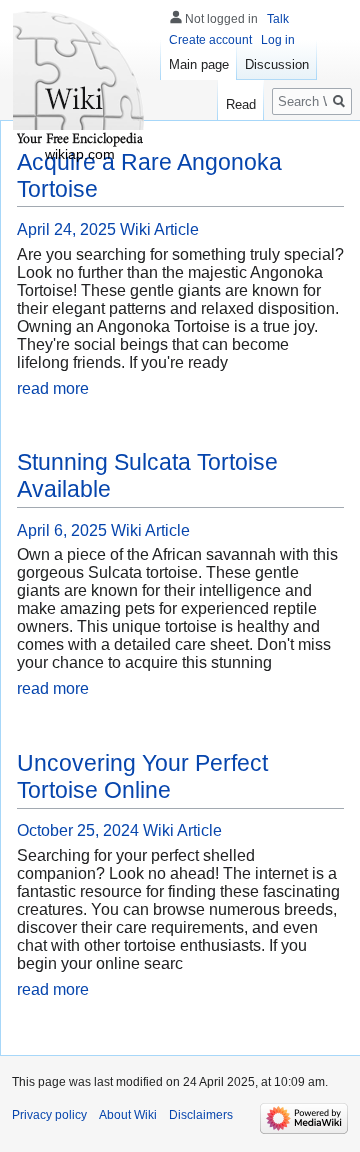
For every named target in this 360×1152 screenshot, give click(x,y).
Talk (278, 19)
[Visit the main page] (80, 80)
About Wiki (128, 1115)
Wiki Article (159, 229)
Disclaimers (201, 1115)
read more (53, 388)
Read (241, 104)
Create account (210, 40)
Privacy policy (49, 1115)
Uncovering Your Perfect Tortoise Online (142, 776)
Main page (199, 64)
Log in (278, 40)
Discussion (277, 64)
